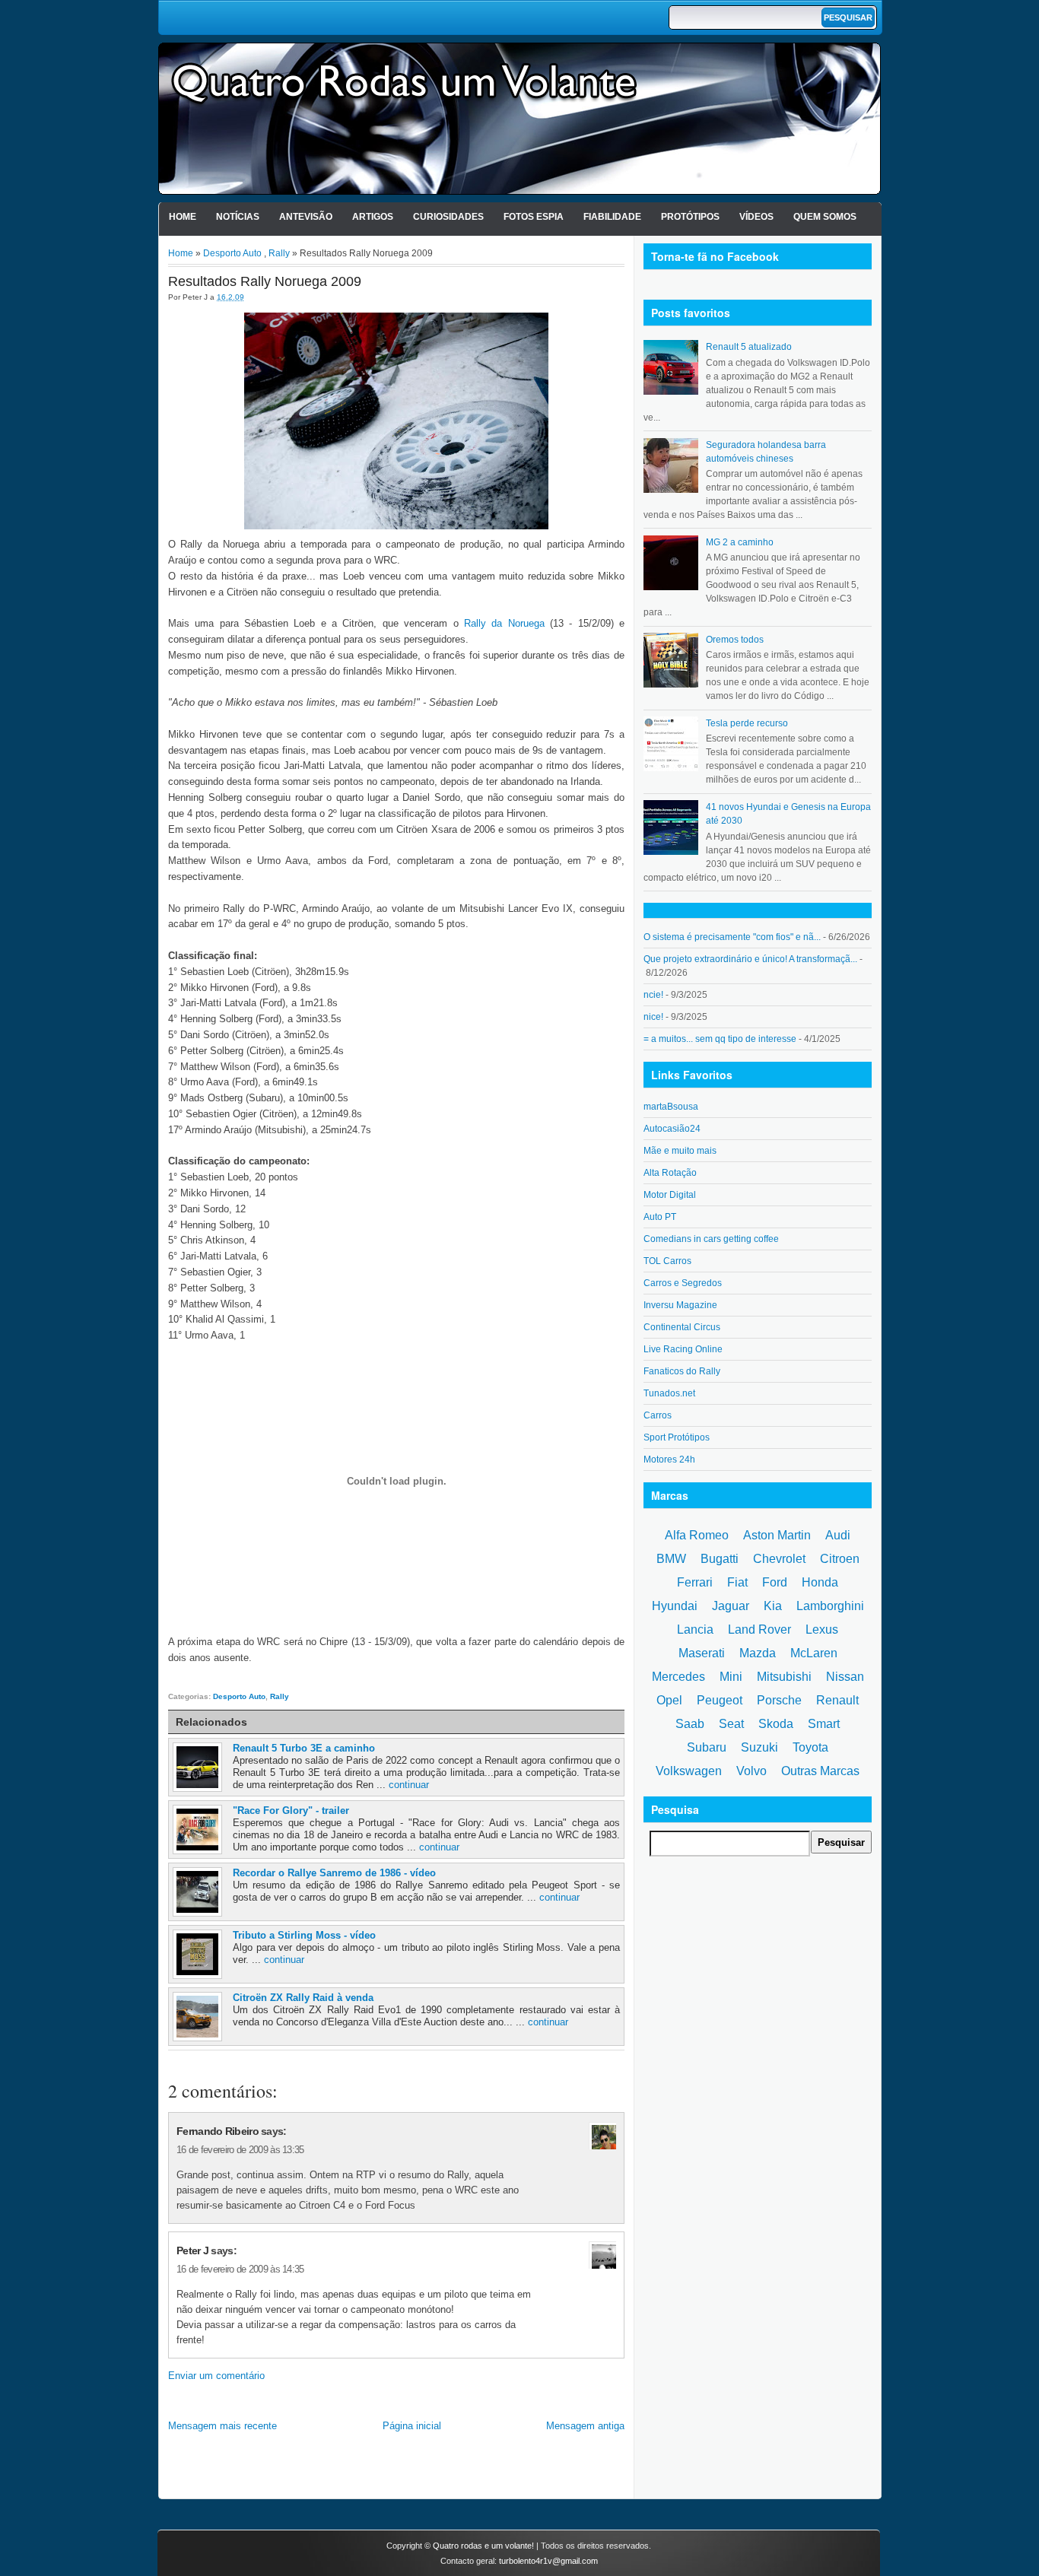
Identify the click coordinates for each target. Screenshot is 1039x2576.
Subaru (707, 1747)
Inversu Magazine (680, 1305)
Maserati (702, 1653)
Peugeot (720, 1700)
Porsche (779, 1700)
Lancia (695, 1629)
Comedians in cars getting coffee (711, 1239)
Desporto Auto (232, 253)
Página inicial (412, 2426)
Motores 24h (669, 1460)
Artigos (373, 217)
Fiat (737, 1582)
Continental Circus (682, 1327)
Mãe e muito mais (680, 1151)
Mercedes (678, 1677)
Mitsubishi (784, 1677)
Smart (824, 1724)
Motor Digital (670, 1195)
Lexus (822, 1629)
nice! (653, 1017)
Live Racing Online (683, 1349)
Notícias (238, 217)
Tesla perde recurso (747, 723)
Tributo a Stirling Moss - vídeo (304, 1935)
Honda (820, 1582)
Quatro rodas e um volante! (483, 2546)
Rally (279, 253)
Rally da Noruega (504, 623)
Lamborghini (830, 1606)
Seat (731, 1724)
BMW (671, 1559)
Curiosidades (448, 217)
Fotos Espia (534, 217)
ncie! (653, 995)
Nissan (845, 1677)
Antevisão (306, 217)
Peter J (192, 2250)
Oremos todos (735, 640)
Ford (775, 1582)
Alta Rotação (670, 1173)
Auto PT (660, 1217)
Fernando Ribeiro (218, 2131)
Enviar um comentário (216, 2376)
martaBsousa (671, 1107)
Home (183, 217)
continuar (409, 1785)
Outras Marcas (820, 1771)
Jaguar (731, 1606)
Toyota (810, 1747)
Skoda (776, 1724)
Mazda (758, 1653)
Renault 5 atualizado (749, 347)
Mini (731, 1677)
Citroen (840, 1559)
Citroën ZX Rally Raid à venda (303, 1998)
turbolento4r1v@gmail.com (548, 2561)
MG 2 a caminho (740, 542)
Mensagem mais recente (222, 2426)
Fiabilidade (612, 217)
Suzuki (759, 1747)
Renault (837, 1700)
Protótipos (690, 217)
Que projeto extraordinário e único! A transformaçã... (750, 959)
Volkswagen (689, 1771)
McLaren (814, 1653)
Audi (838, 1535)
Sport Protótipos (677, 1437)
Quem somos (825, 217)
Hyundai (675, 1606)
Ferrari (695, 1582)
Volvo (751, 1771)
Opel (669, 1700)
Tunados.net (669, 1393)
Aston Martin (777, 1535)
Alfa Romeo (697, 1535)
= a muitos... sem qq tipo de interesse (720, 1039)
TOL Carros (667, 1261)
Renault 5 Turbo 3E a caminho (304, 1748)
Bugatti (720, 1559)
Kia (773, 1606)
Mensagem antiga (585, 2426)
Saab (690, 1724)
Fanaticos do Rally (682, 1371)
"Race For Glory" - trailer (291, 1811)
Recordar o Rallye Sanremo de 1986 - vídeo (334, 1873)
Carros (658, 1415)
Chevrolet (779, 1559)
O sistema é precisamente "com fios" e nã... (732, 937)
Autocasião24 (672, 1129)
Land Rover (759, 1629)
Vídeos (756, 217)
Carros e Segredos (683, 1283)
